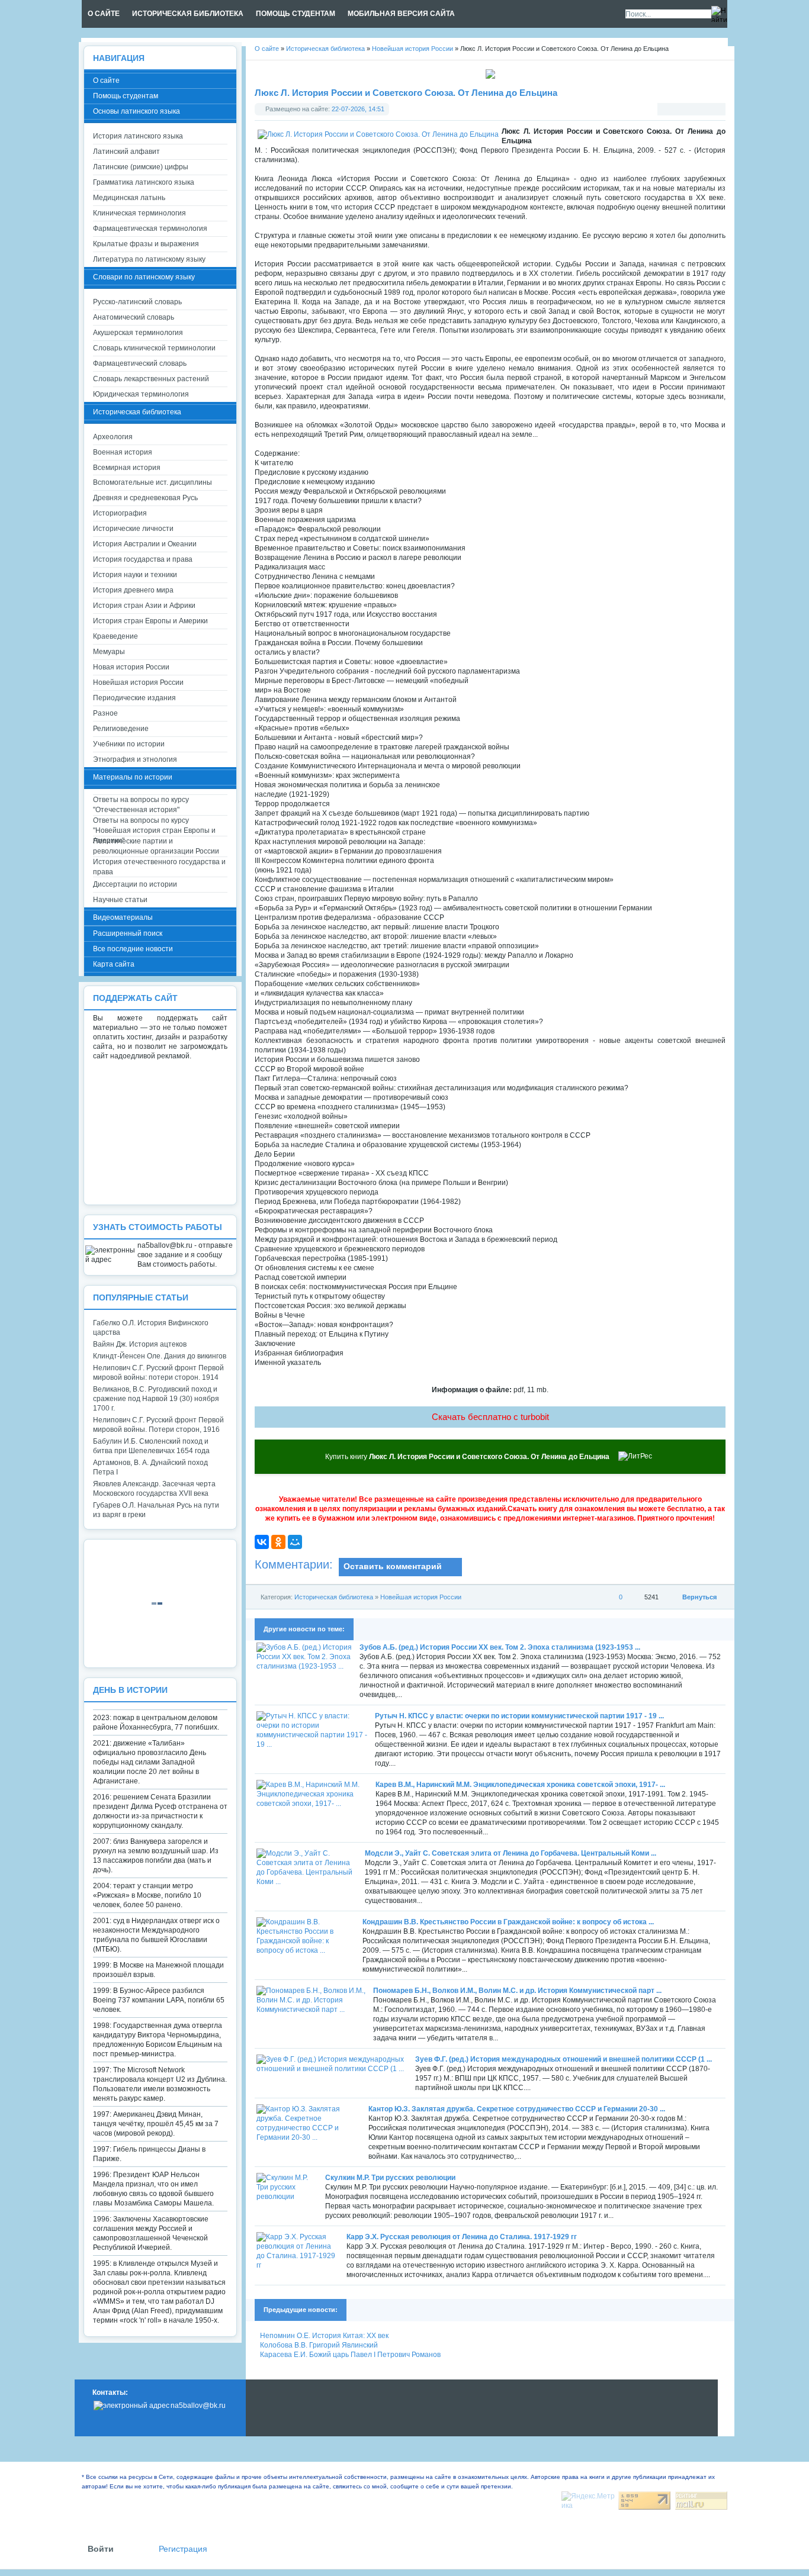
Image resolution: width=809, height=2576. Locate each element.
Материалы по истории (133, 777)
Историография (120, 513)
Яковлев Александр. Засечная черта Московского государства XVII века (154, 1489)
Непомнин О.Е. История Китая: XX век (324, 2336)
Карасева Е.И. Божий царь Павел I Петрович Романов (350, 2355)
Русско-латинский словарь (137, 302)
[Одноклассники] (278, 1542)
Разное (105, 713)
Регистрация (183, 2549)
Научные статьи (120, 900)
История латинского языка (138, 136)
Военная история (123, 452)
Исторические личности (133, 529)
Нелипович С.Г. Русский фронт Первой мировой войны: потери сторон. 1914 (158, 1373)
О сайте (106, 80)
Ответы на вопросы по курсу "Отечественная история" (141, 805)
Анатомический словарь (134, 317)
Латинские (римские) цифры (141, 167)
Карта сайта (114, 964)
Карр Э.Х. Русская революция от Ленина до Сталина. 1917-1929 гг (462, 2237)
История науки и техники (135, 575)
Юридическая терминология (141, 394)
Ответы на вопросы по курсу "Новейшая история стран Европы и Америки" (154, 826)
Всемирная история (127, 468)
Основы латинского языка (137, 111)
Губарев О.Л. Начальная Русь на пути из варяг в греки (156, 1510)
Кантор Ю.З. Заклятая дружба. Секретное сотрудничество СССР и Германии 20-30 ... (517, 2109)
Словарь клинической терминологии (154, 348)
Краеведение (115, 636)
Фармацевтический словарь (140, 363)
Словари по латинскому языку (144, 277)
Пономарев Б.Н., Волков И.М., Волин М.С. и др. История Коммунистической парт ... (517, 1991)
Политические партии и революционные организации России (156, 846)
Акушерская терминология (138, 333)
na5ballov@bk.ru (198, 2406)
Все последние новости (133, 949)
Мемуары (109, 652)
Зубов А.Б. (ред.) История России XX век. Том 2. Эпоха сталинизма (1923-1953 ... (500, 1647)
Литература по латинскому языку (149, 259)
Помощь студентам (126, 96)
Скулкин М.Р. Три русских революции (390, 2178)
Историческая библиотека (334, 1597)
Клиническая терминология (139, 213)
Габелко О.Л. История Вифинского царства (151, 1328)
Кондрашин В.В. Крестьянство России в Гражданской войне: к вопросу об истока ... (508, 1922)
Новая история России (131, 667)
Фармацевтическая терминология (150, 228)
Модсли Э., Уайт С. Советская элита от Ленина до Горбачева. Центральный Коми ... (511, 1853)
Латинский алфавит (126, 152)
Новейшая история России (421, 1597)
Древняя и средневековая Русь (145, 498)
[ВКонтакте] (262, 1542)
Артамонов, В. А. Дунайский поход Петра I (150, 1467)
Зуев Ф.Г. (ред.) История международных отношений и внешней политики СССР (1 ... (564, 2059)
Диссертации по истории (135, 884)
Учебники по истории (129, 744)
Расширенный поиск (128, 933)
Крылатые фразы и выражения (146, 244)
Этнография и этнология (135, 759)
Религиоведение (121, 729)
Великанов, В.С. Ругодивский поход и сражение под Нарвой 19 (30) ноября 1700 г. (156, 1399)
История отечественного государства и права (159, 867)
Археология (113, 437)
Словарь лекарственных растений (151, 379)
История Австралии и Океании (145, 544)
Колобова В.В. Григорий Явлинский (319, 2345)
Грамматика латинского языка (144, 182)
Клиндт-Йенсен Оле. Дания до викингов (160, 1356)
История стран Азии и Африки (144, 606)
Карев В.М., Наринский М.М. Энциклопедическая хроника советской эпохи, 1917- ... (520, 1785)
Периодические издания (134, 698)
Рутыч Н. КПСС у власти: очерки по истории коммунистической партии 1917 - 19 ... (519, 1716)
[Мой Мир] (295, 1542)
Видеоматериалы (123, 917)
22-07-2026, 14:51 (358, 109)
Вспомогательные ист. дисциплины (153, 482)
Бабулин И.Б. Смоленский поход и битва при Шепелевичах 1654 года (151, 1446)
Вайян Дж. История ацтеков (140, 1344)
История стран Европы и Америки (150, 621)
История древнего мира (133, 590)
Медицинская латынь (129, 198)
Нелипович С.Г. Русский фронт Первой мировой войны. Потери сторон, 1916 (158, 1425)
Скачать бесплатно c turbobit (490, 1417)
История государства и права (143, 559)
